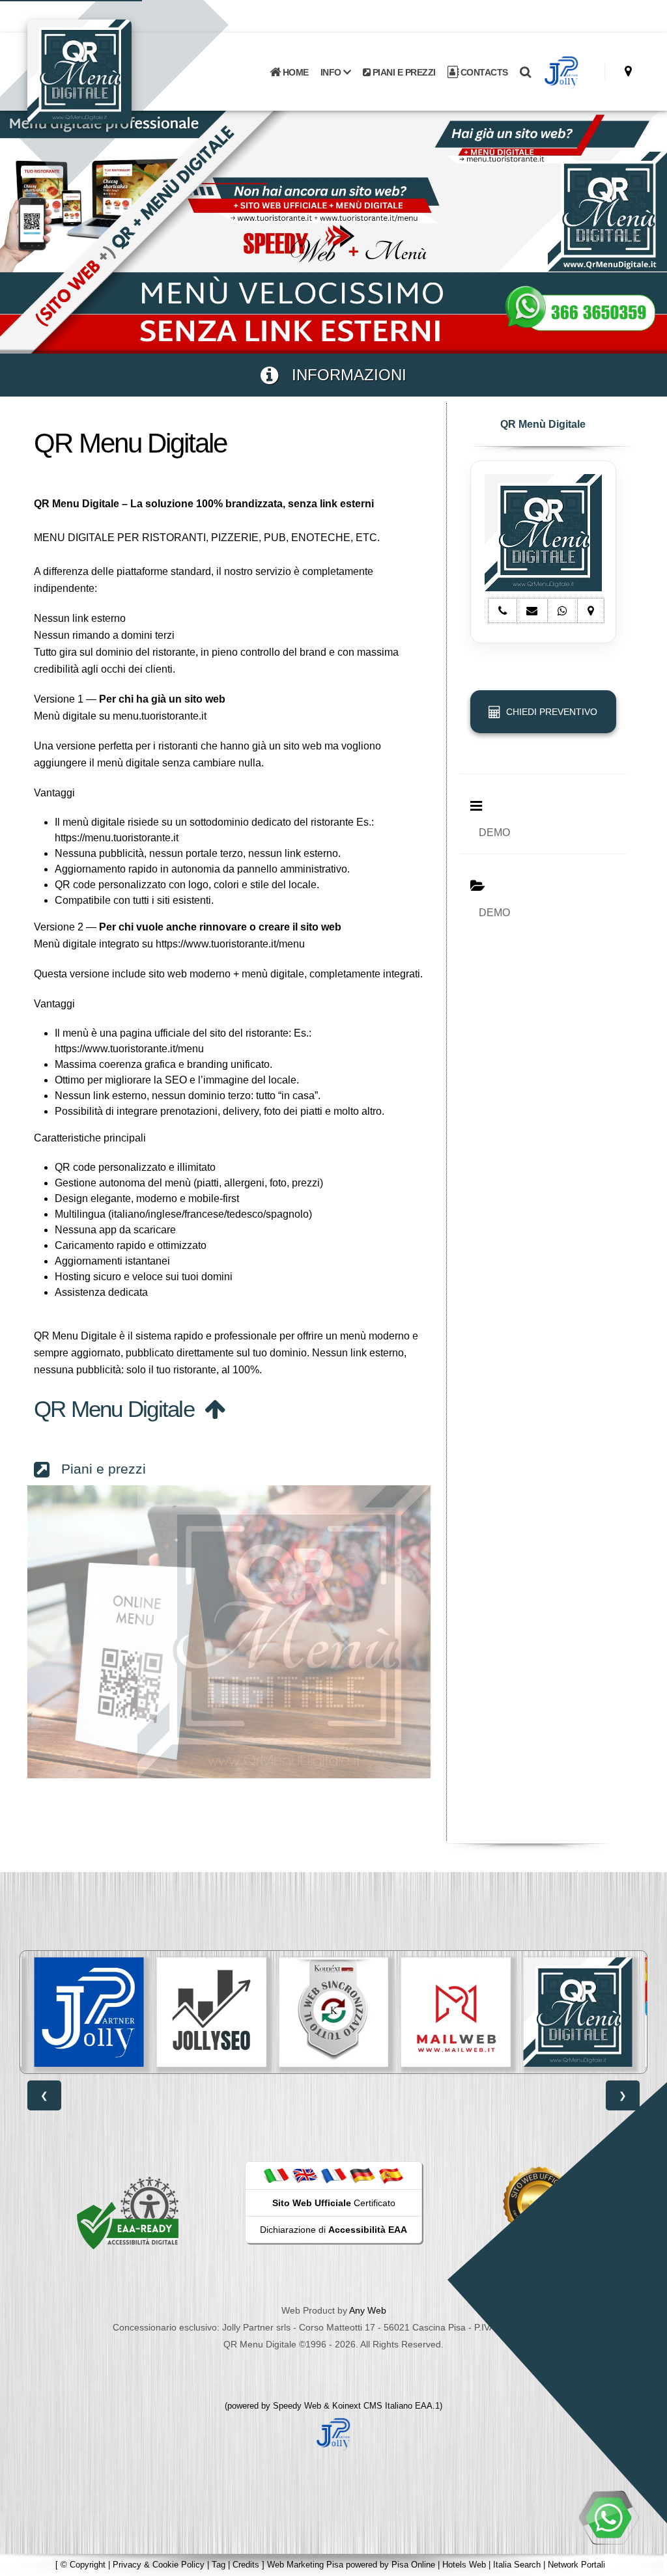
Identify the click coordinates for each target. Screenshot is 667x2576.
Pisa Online (413, 2565)
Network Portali (576, 2565)
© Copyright (83, 2565)
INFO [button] (332, 72)
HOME (294, 72)
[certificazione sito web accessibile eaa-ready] (128, 2213)
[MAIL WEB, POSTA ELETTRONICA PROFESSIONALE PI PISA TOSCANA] (333, 2012)
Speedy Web (297, 2406)
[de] (362, 2175)
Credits (246, 2565)
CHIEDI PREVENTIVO (549, 712)
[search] (525, 72)
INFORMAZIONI (342, 375)
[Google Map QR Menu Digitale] (628, 71)
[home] (113, 71)
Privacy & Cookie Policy (159, 2565)
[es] (391, 2175)
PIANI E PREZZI (403, 72)
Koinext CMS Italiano (374, 2406)
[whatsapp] (608, 2517)
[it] (276, 2175)
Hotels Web (464, 2565)
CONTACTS (483, 72)
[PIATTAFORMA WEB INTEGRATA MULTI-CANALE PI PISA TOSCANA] (212, 2012)
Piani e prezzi (98, 1469)
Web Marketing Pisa (305, 2565)
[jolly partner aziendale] (561, 72)
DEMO (494, 833)
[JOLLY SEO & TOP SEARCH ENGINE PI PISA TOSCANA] (89, 2012)
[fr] (333, 2175)
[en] (305, 2175)
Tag (219, 2565)
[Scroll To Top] (644, 2561)
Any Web (368, 2310)
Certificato (334, 2203)
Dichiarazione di (333, 2230)
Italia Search (517, 2565)
